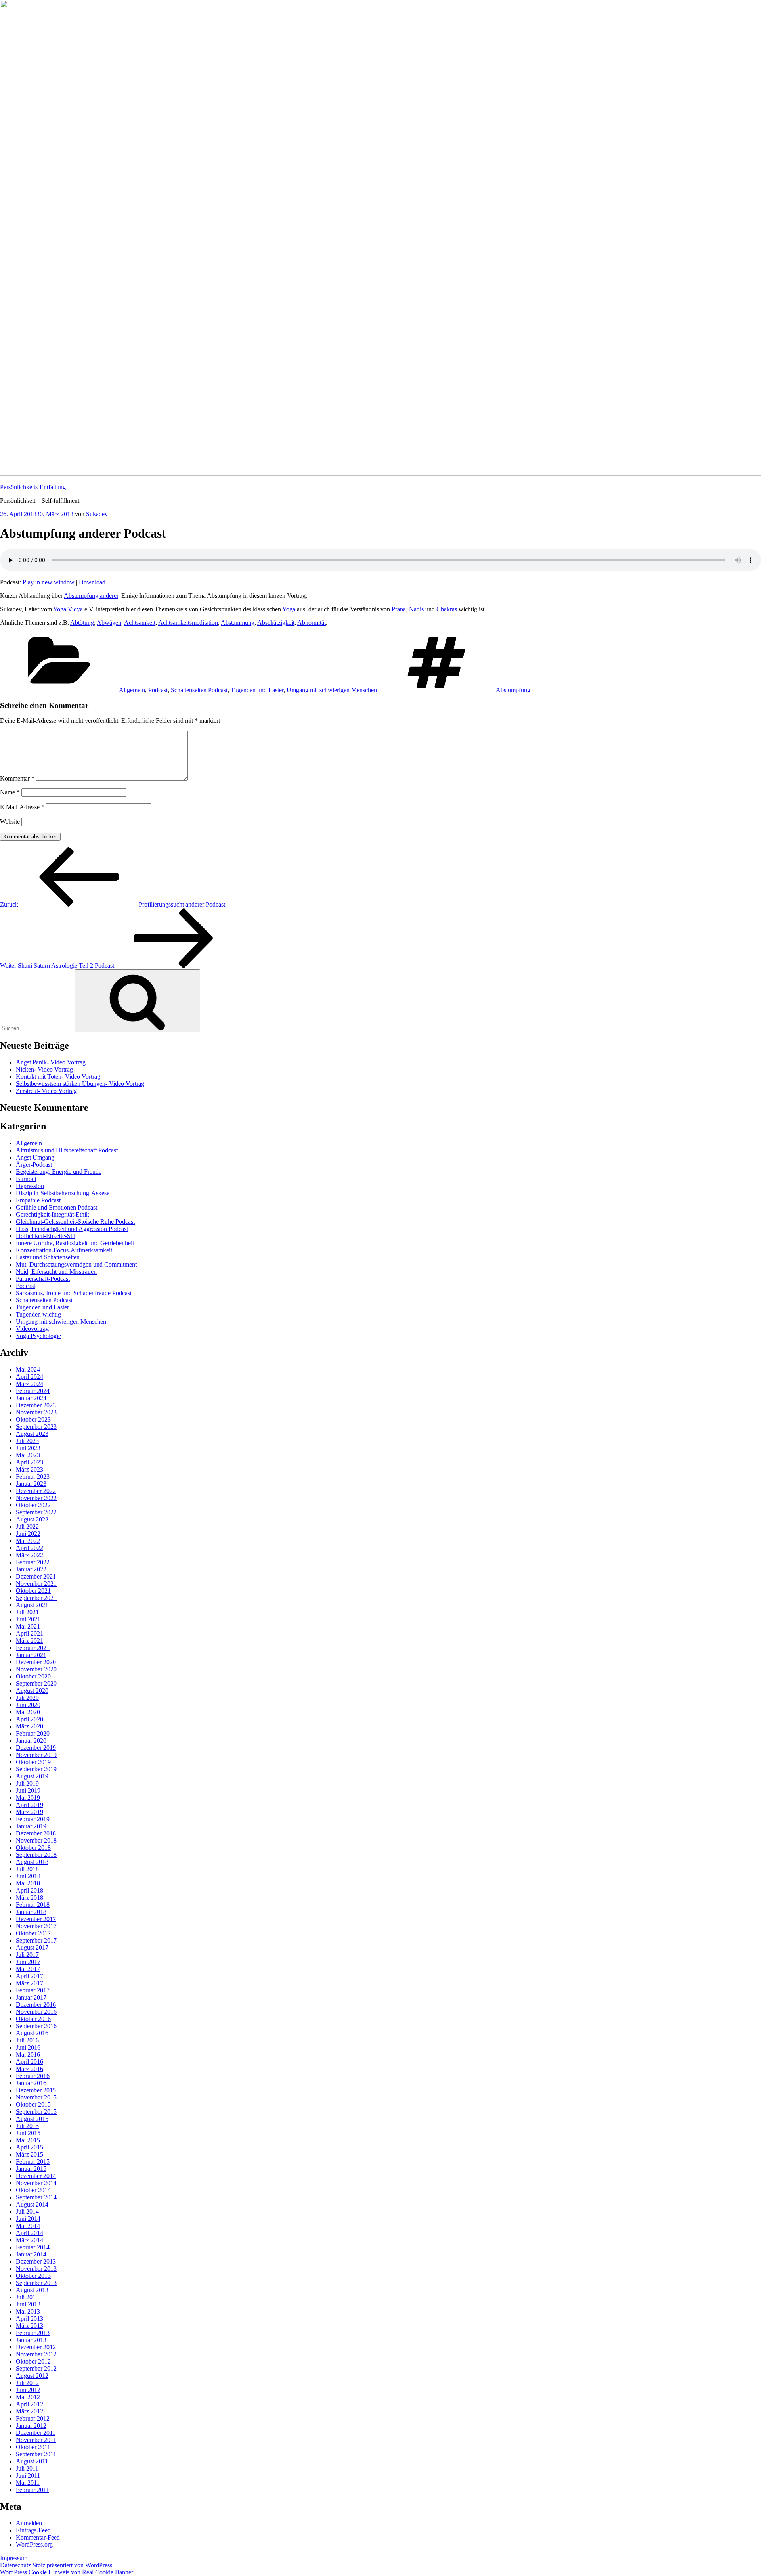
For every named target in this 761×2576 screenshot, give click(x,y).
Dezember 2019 (36, 1748)
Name (10, 792)
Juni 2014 (28, 2219)
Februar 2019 (33, 1819)
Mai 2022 (28, 1541)
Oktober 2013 (33, 2276)
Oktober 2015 (33, 2104)
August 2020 (32, 1691)
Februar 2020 (33, 1733)
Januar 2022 (31, 1569)
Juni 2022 (28, 1534)
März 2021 (30, 1641)
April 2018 (30, 1890)
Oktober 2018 (33, 1848)
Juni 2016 (28, 2047)
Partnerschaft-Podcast (43, 1279)
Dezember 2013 (36, 2261)
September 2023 (36, 1427)
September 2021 (36, 1598)
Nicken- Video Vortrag (44, 1069)
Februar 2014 (33, 2247)
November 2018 (36, 1840)
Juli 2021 (27, 1612)
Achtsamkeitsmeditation (188, 623)
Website (10, 822)
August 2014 (32, 2204)
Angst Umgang (35, 1157)
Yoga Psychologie (38, 1336)
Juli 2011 (27, 2468)
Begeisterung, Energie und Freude (59, 1172)
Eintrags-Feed (33, 2530)
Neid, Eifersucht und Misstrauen (56, 1272)
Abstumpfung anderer (91, 596)
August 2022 (32, 1519)
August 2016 (32, 2033)
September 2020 (36, 1683)
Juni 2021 (28, 1619)
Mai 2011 (28, 2483)
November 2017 (36, 1926)
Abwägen (109, 623)
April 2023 (30, 1462)
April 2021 (30, 1633)
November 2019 (36, 1755)
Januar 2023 (31, 1484)
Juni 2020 (28, 1705)
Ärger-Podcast (34, 1165)
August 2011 (32, 2461)
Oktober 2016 (33, 2019)
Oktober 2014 (33, 2190)
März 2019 (30, 1812)
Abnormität (312, 623)
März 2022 (30, 1555)
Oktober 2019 (33, 1762)
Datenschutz (15, 2565)
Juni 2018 (28, 1876)
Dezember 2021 (36, 1576)
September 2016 (36, 2026)
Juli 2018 (27, 1869)
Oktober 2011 (33, 2447)
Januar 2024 (31, 1398)
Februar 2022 (33, 1562)
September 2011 (36, 2454)
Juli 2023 (27, 1441)
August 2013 (32, 2290)
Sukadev (97, 514)
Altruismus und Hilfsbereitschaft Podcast (67, 1150)
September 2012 (36, 2368)
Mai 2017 (28, 1969)
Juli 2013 (27, 2297)
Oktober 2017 (33, 1933)
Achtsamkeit (140, 623)
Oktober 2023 (33, 1419)
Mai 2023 (28, 1455)
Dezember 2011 (36, 2433)
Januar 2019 (31, 1826)
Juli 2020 (27, 1698)
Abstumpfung (513, 690)
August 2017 (32, 1947)
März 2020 (30, 1726)
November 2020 (36, 1669)
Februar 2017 (33, 1990)
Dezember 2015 (36, 2090)
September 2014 (36, 2197)
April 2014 (30, 2233)
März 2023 (30, 1469)
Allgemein (132, 690)
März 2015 (30, 2154)
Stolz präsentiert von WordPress (72, 2565)
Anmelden (29, 2523)
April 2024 (30, 1377)
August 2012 (32, 2376)
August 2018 (32, 1862)
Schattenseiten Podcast (199, 690)
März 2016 (30, 2069)
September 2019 (36, 1769)
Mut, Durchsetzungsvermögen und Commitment (76, 1264)
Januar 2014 (31, 2254)
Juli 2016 (27, 2040)
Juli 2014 (27, 2211)
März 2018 (30, 1898)
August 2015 (32, 2119)
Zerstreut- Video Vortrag (46, 1091)
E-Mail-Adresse (22, 807)
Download (92, 582)
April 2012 (30, 2404)
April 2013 (30, 2319)
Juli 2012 (27, 2383)
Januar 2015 (31, 2169)
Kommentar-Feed (38, 2537)
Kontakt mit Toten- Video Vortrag (58, 1077)
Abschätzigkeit (276, 623)
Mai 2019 (28, 1798)
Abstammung (238, 623)
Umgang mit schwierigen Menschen (332, 690)
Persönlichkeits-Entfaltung (33, 487)
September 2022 (36, 1512)
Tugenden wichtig (38, 1314)
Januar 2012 (31, 2426)
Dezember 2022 (36, 1491)
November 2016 (36, 2012)
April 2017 (30, 1976)
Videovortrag (32, 1329)
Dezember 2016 (36, 2005)
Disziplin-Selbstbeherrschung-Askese (63, 1193)
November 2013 (36, 2269)
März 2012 (30, 2411)
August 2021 (32, 1605)
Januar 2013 (31, 2340)
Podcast (158, 690)
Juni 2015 (28, 2133)
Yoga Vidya (68, 609)
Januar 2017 (31, 1997)
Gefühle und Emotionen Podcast (56, 1207)
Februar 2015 (33, 2162)
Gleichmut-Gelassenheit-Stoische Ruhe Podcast (75, 1222)
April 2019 (30, 1805)
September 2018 (36, 1855)
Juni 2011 (28, 2476)
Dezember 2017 (36, 1919)
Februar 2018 (33, 1905)
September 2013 (36, 2283)
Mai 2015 (28, 2140)
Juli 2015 (27, 2126)
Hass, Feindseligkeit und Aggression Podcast (72, 1229)
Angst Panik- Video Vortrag (51, 1062)
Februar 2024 (33, 1391)
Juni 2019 (28, 1790)
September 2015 (36, 2112)
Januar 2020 (31, 1741)
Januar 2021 (31, 1655)
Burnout (26, 1179)
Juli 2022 (27, 1526)
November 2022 (36, 1498)
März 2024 (30, 1384)
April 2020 (30, 1719)
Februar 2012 (33, 2418)
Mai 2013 (28, 2311)
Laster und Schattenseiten (48, 1257)
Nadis (416, 609)
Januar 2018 (31, 1912)
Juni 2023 (28, 1448)
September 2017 (36, 1940)
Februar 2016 (33, 2076)
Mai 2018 (28, 1883)
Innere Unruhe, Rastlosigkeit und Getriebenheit (75, 1243)
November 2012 (36, 2354)
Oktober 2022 (33, 1505)
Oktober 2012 (33, 2361)
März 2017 (30, 1983)
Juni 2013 (28, 2304)
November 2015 (36, 2097)
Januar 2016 (31, 2083)
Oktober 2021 (33, 1591)
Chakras (447, 609)
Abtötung (82, 623)
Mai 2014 (28, 2226)
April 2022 (30, 1548)
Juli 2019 (27, 1783)
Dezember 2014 (36, 2176)
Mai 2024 (28, 1369)
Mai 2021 (28, 1626)
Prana (399, 609)
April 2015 (30, 2147)
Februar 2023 (33, 1477)
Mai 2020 (28, 1712)
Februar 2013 (33, 2333)
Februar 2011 (33, 2490)
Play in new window (49, 582)
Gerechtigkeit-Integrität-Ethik (53, 1214)
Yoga (289, 609)
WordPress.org (34, 2544)
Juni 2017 (28, 1962)
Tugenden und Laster (257, 690)
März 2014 (30, 2240)
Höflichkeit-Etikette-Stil (46, 1236)
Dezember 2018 (36, 1833)
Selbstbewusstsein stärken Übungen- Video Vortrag (80, 1084)
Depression (30, 1186)
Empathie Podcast (38, 1200)
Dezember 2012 (36, 2347)
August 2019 (32, 1776)
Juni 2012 (28, 2390)
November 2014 (36, 2183)
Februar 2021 (33, 1648)
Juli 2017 (27, 1955)
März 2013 (30, 2326)
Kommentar (17, 778)
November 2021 (36, 1584)
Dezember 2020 (36, 1662)
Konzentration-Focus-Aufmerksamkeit (64, 1250)
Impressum (14, 2558)
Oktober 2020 (33, 1676)
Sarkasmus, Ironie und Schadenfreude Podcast (74, 1293)
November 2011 (36, 2440)
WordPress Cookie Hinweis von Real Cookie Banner (67, 2572)
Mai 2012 (28, 2397)
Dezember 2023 (36, 1405)
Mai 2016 (28, 2054)
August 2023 (32, 1434)
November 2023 (36, 1412)
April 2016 (30, 2062)
